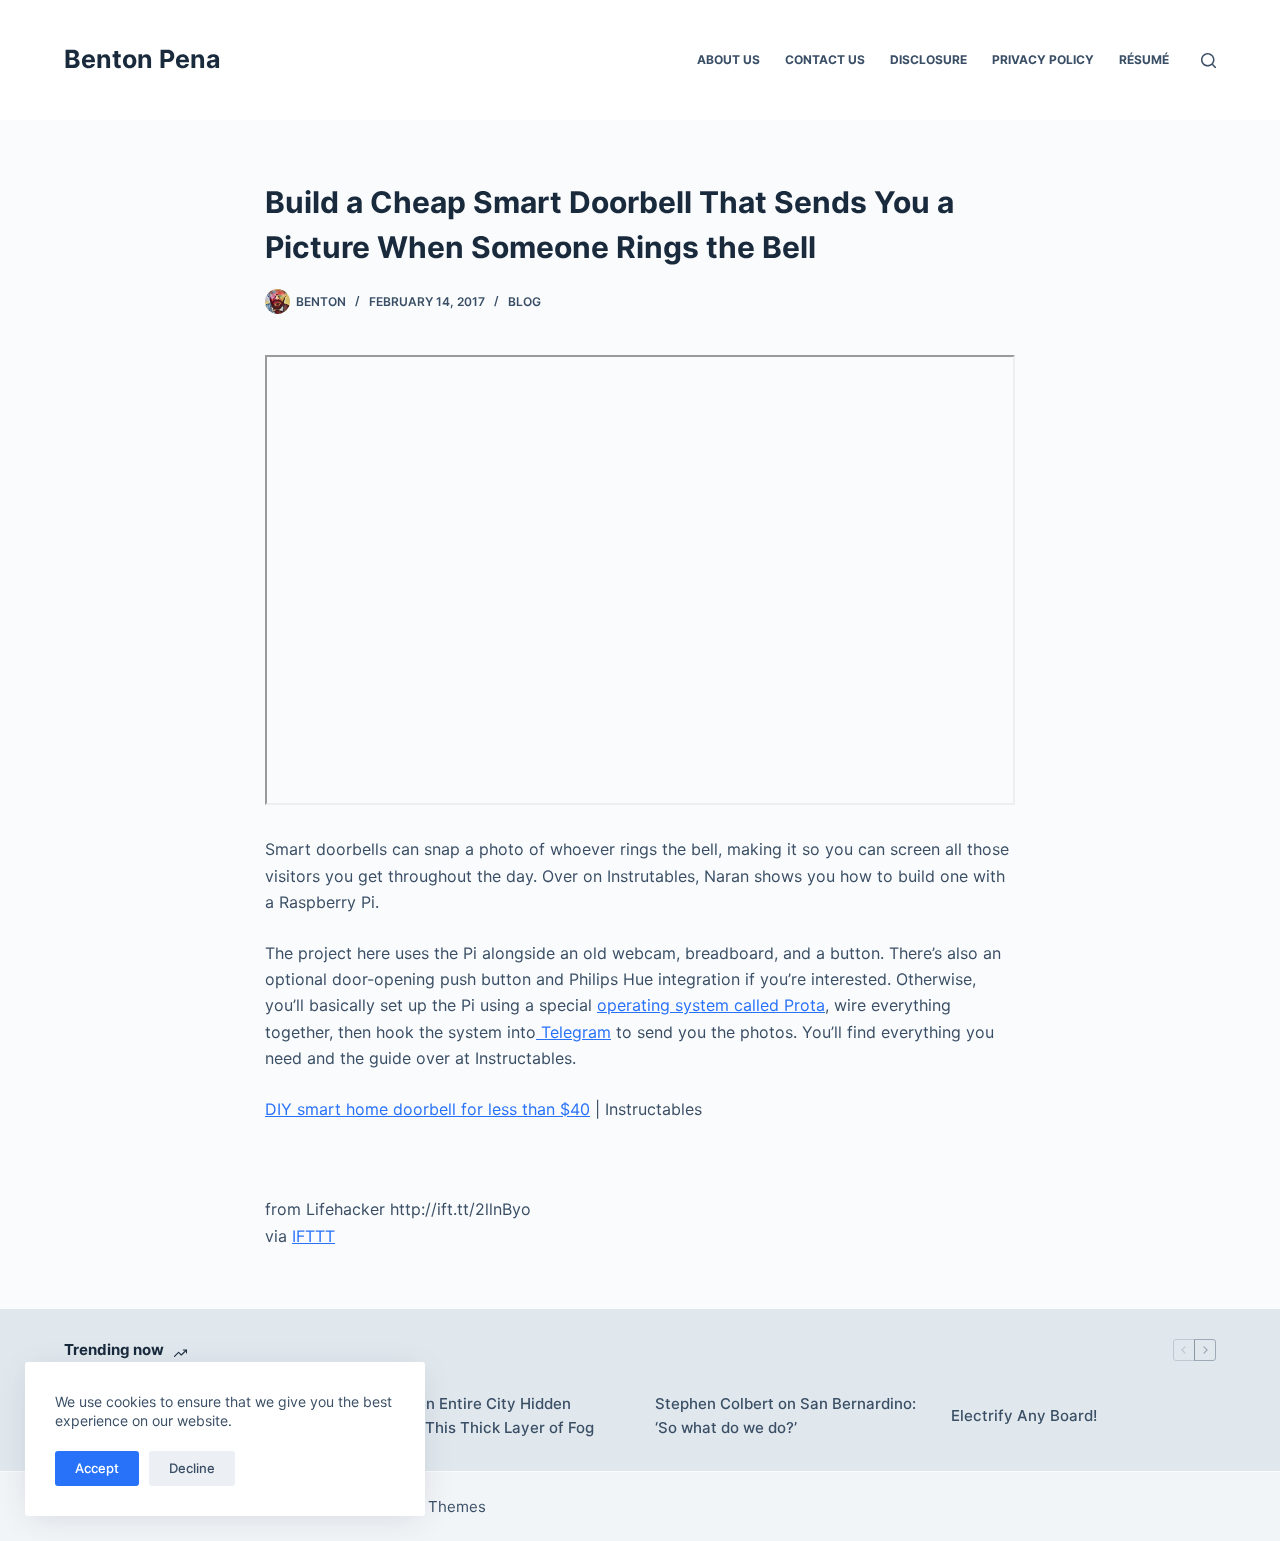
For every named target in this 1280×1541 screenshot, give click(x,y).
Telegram (573, 1032)
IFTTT (313, 1236)
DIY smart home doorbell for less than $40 (427, 1109)
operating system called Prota (711, 1005)
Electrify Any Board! (1024, 1415)
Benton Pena (142, 59)
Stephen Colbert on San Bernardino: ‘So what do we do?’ (785, 1416)
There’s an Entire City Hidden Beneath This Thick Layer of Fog (477, 1416)
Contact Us (825, 59)
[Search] (1208, 60)
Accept (97, 1468)
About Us (728, 59)
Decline (192, 1468)
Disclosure (928, 59)
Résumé (1144, 59)
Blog (524, 301)
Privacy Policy (1043, 59)
